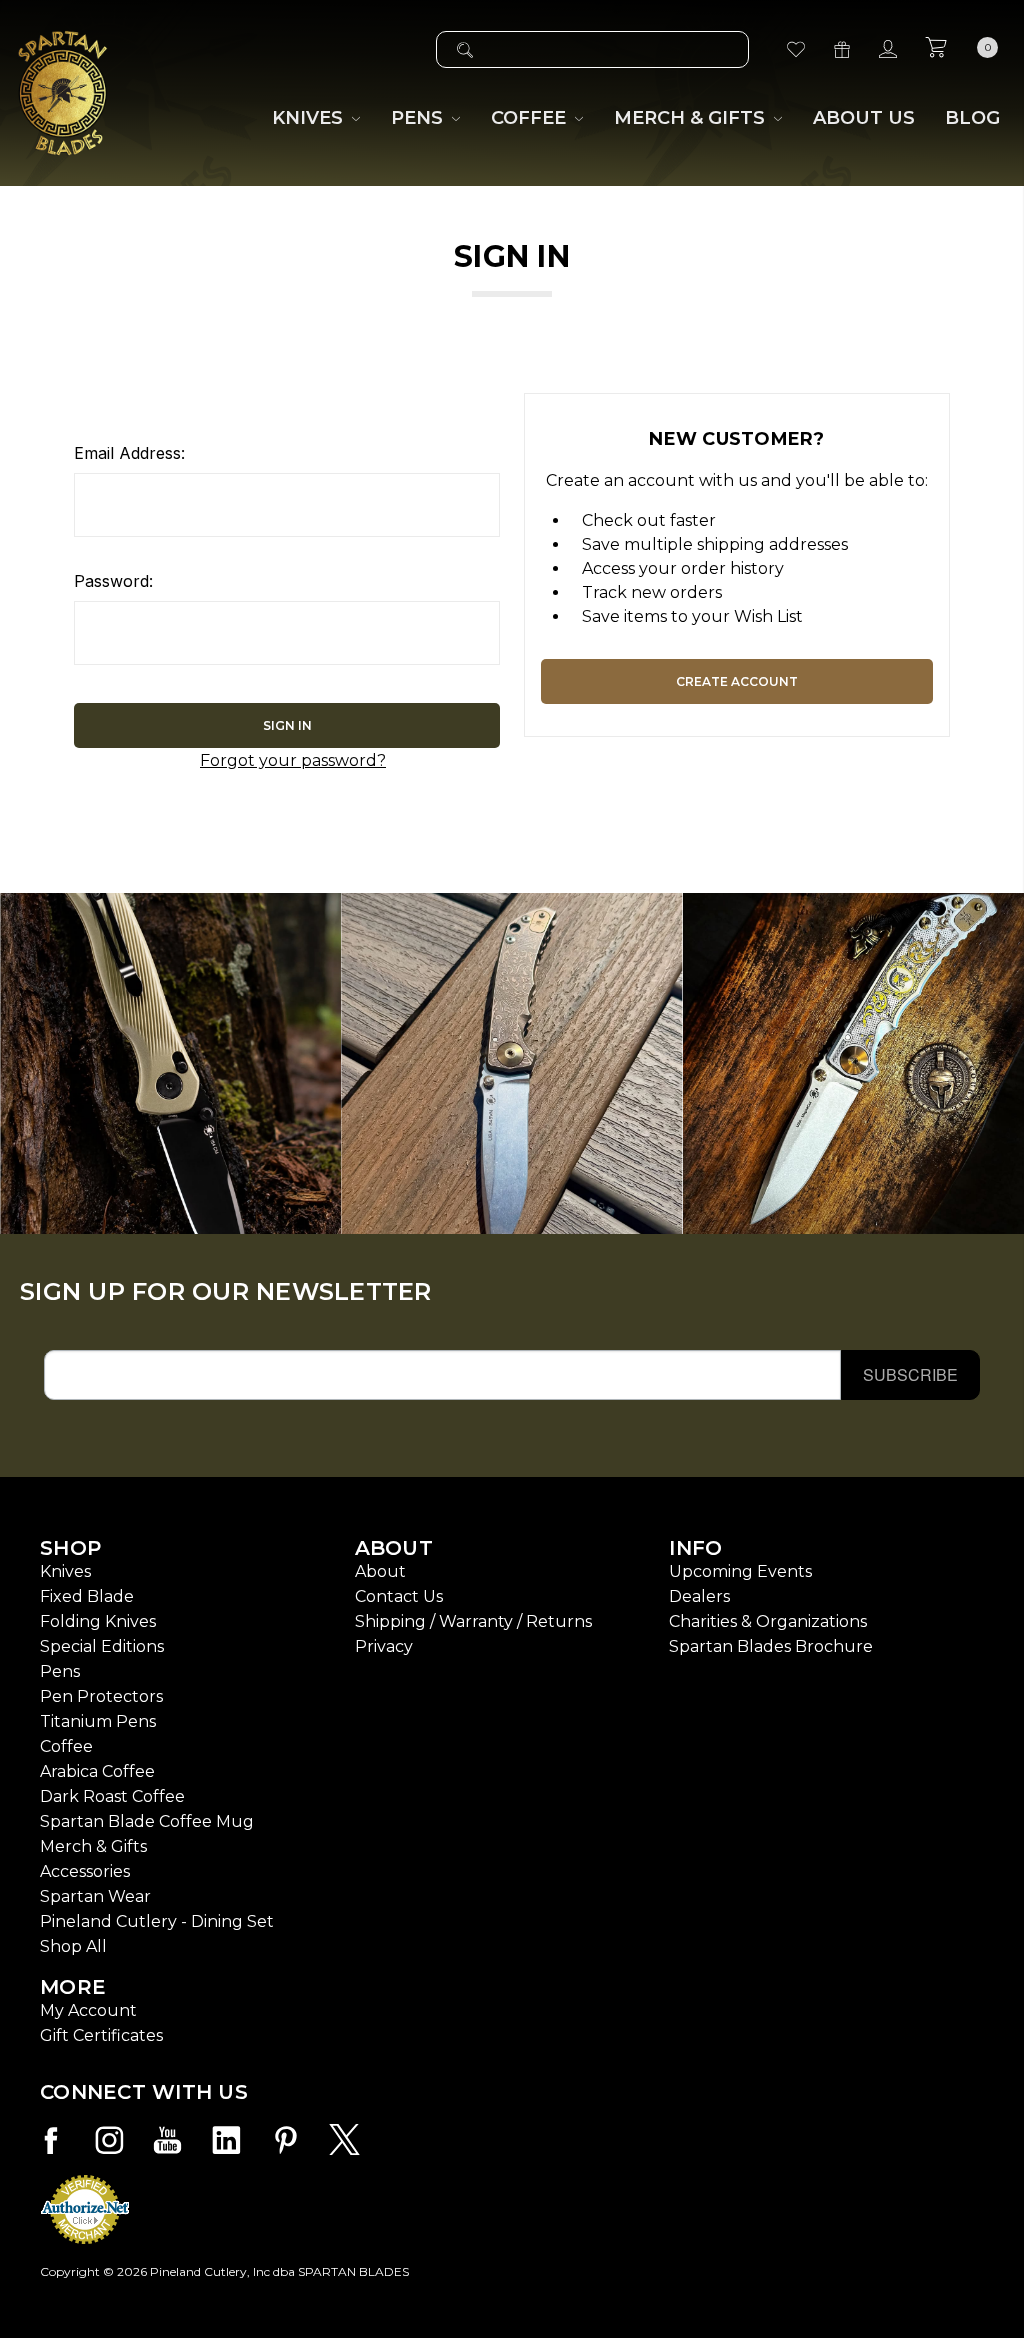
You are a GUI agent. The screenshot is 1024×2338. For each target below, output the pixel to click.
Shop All (73, 1946)
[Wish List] (796, 49)
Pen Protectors (101, 1696)
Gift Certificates (101, 2035)
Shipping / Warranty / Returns (473, 1621)
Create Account (737, 681)
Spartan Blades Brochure (771, 1646)
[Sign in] (888, 49)
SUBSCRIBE (910, 1374)
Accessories (85, 1871)
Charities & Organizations (768, 1621)
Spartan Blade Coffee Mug (147, 1821)
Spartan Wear (95, 1896)
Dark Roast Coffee (112, 1796)
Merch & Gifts (93, 1846)
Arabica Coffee (97, 1771)
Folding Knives (98, 1621)
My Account (88, 2010)
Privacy (384, 1646)
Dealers (699, 1596)
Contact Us (399, 1596)
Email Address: (129, 453)
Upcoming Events (740, 1571)
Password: (113, 581)
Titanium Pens (98, 1721)
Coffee (66, 1746)
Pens (60, 1671)
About (380, 1571)
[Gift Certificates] (842, 49)
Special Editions (102, 1646)
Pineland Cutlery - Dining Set (157, 1921)
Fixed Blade (87, 1596)
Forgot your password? (293, 760)
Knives (65, 1571)
